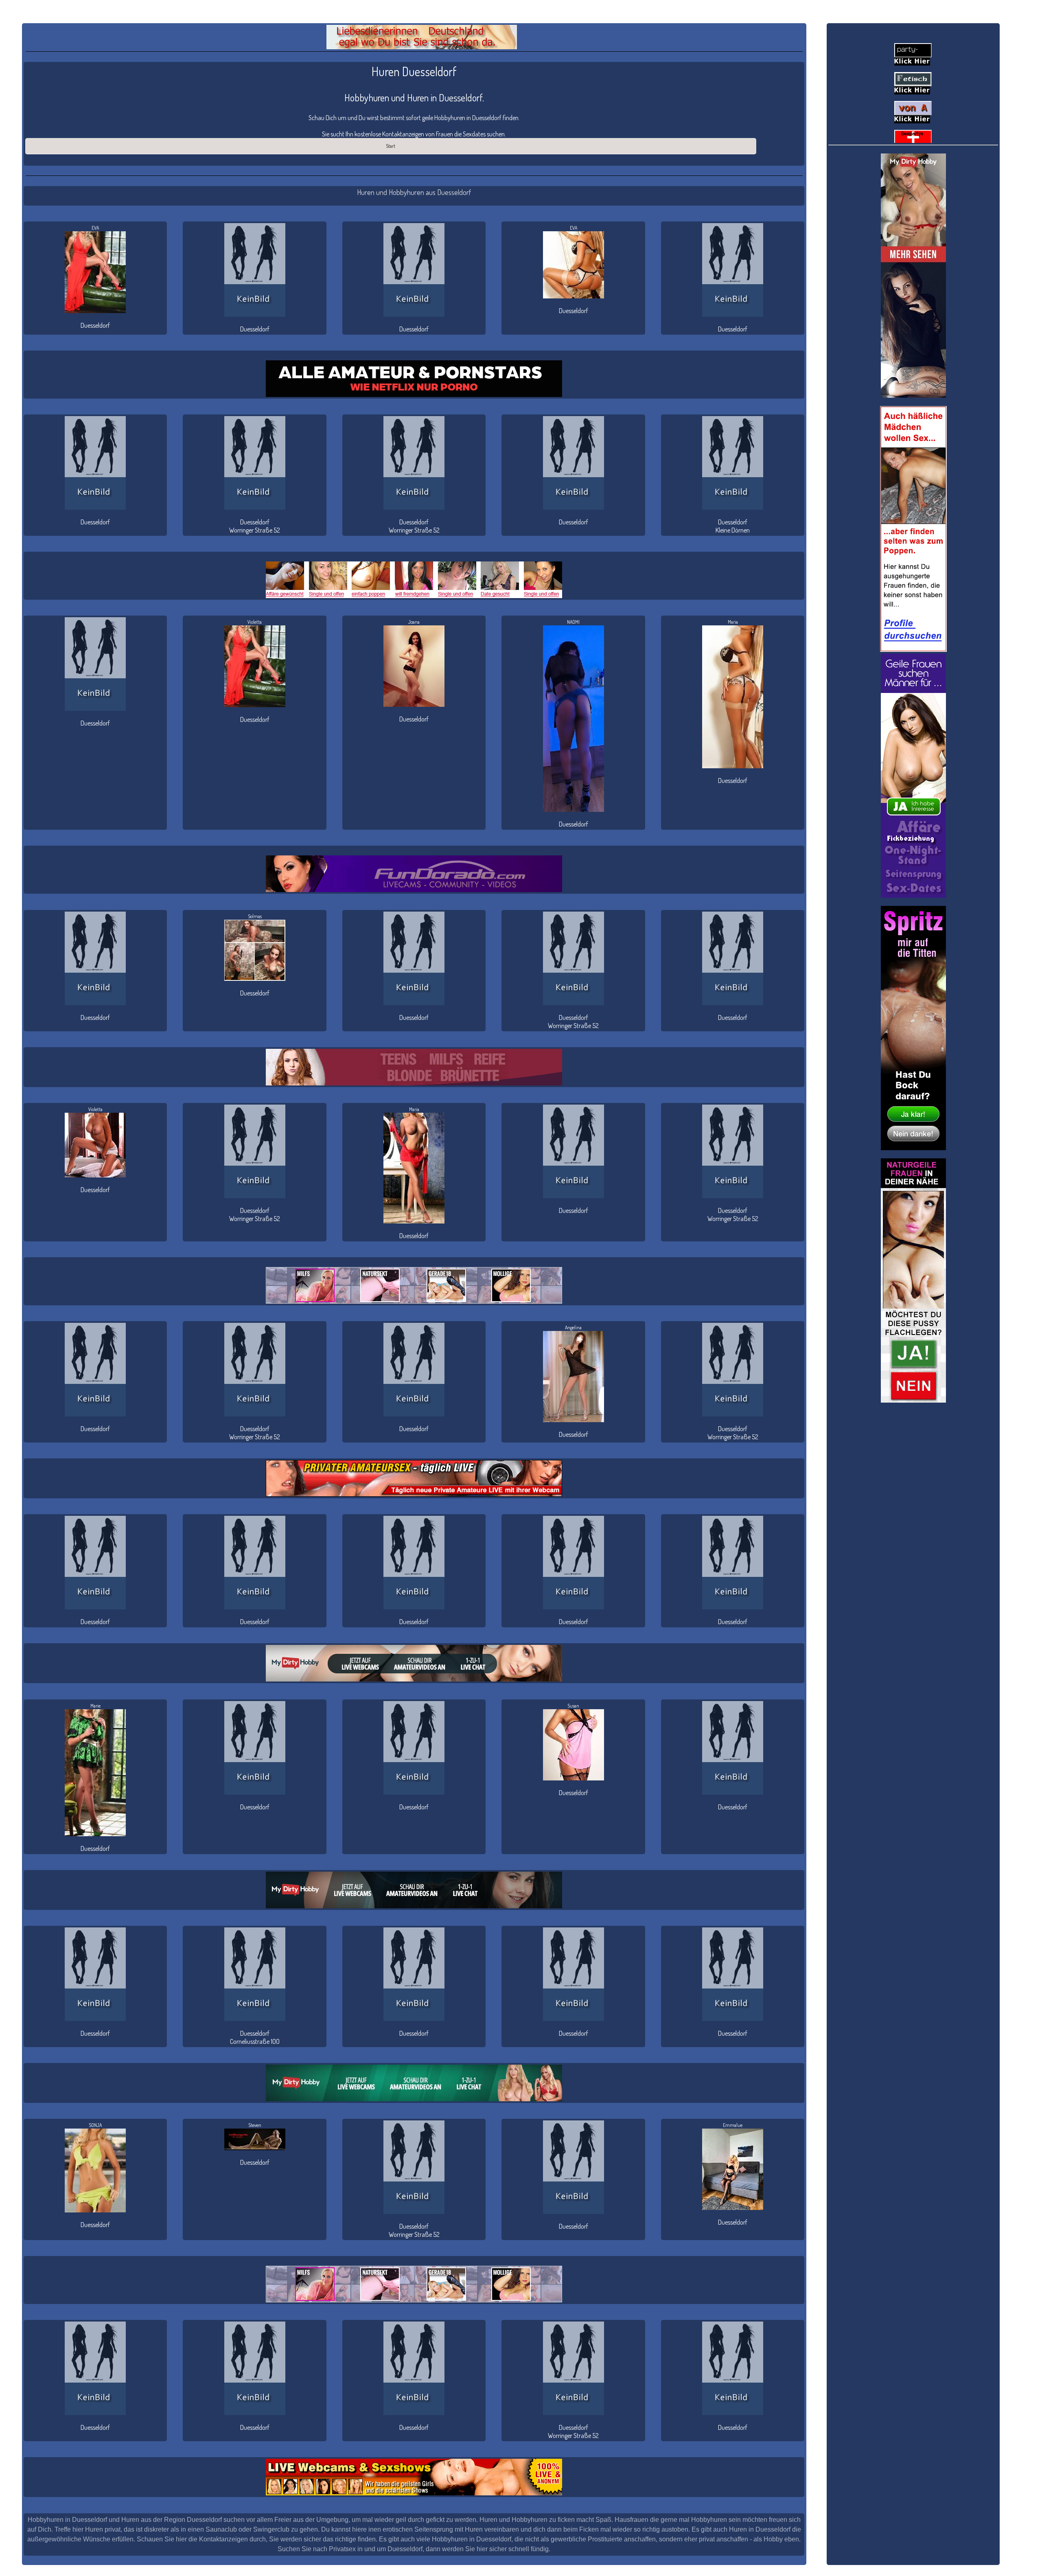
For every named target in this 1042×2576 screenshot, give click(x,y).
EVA (95, 228)
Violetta (255, 622)
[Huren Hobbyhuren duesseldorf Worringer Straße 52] (254, 463)
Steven (255, 2125)
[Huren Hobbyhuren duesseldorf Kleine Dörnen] (733, 463)
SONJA (95, 2125)
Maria (733, 622)
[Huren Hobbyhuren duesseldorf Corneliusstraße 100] (254, 1974)
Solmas (255, 916)
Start (391, 146)
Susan (573, 1706)
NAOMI (573, 622)
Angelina (573, 1327)
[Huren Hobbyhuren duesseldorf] (254, 270)
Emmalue (733, 2125)
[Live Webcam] (414, 1663)
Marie (95, 1706)
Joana (414, 622)
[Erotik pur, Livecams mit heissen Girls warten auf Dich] (414, 1478)
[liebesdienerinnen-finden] (422, 37)
